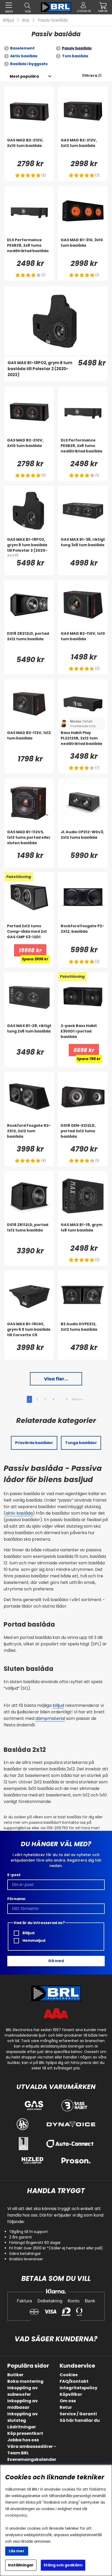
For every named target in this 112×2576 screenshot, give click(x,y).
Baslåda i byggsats (29, 64)
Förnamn (16, 1899)
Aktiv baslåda (24, 56)
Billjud (8, 20)
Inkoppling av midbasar (23, 2404)
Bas (26, 20)
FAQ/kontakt (74, 2381)
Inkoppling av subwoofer (23, 2391)
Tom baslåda (75, 56)
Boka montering (25, 2381)
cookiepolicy (16, 2515)
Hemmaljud (33, 1940)
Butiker (15, 2375)
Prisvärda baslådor (34, 1443)
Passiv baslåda (53, 20)
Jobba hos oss (23, 2440)
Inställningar (21, 2565)
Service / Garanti (78, 2414)
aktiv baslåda (19, 1513)
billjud (58, 1705)
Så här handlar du (80, 2420)
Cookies (69, 2375)
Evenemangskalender (32, 2459)
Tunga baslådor (81, 1443)
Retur (66, 2407)
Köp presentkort (25, 2433)
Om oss (68, 2401)
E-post (14, 1875)
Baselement (22, 48)
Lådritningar (22, 2427)
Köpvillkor (71, 2394)
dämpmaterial (50, 1718)
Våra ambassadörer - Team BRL (32, 2450)
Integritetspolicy (79, 2388)
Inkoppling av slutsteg (23, 2417)
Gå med (56, 1961)
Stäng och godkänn (63, 2565)
